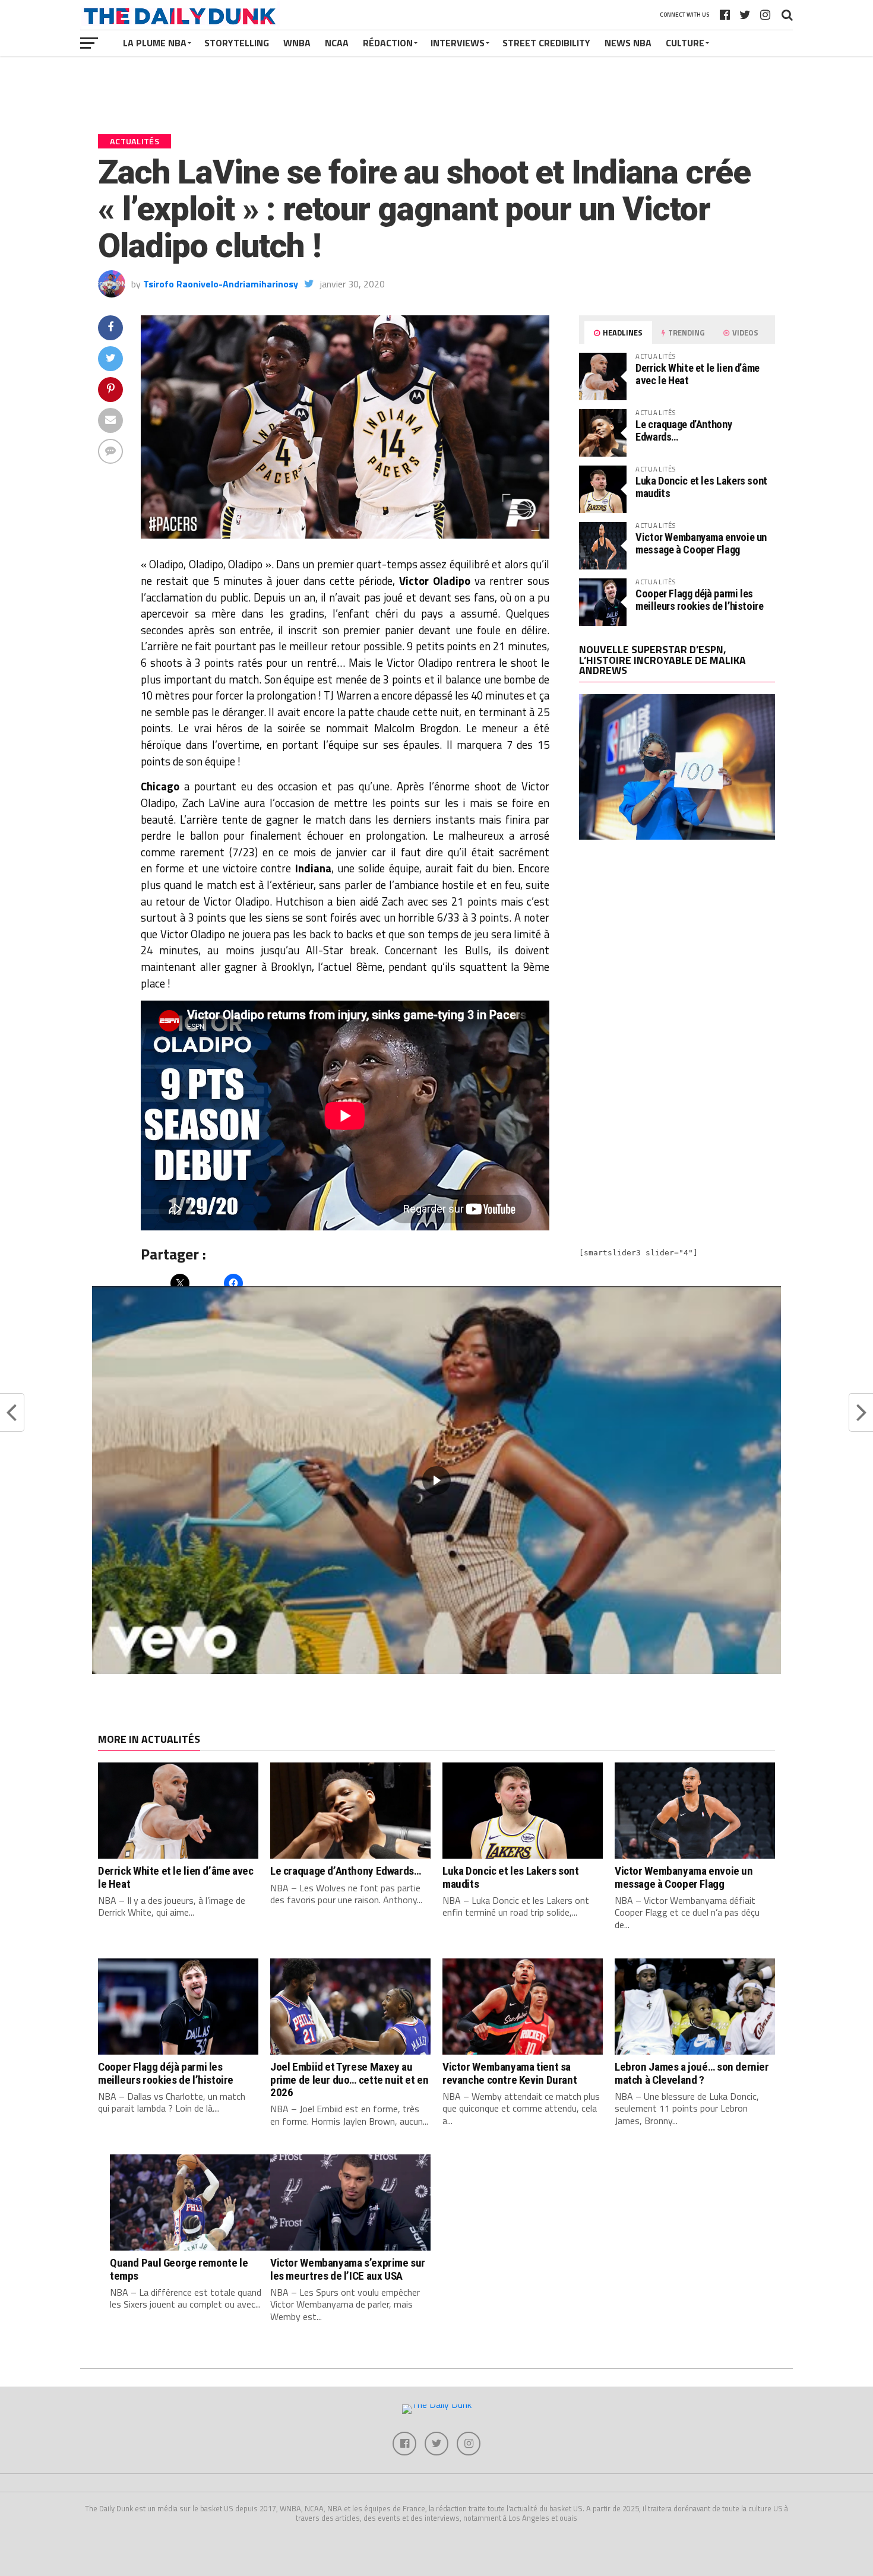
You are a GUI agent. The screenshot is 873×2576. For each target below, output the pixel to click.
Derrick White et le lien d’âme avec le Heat (698, 374)
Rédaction (388, 43)
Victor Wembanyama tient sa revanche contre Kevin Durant (510, 2073)
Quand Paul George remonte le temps (179, 2269)
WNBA (297, 43)
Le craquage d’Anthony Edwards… (684, 430)
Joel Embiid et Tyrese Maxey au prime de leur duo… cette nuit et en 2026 (349, 2079)
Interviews (458, 43)
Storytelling (237, 43)
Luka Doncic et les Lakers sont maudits (701, 487)
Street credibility (546, 43)
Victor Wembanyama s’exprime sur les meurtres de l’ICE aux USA (348, 2269)
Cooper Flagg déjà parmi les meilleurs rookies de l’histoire (700, 599)
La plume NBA (155, 43)
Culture (685, 43)
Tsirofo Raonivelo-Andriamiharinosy (221, 284)
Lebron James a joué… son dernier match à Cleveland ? (692, 2073)
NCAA (337, 43)
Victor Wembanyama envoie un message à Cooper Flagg (701, 543)
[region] (436, 1480)
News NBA (628, 43)
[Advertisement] (677, 952)
